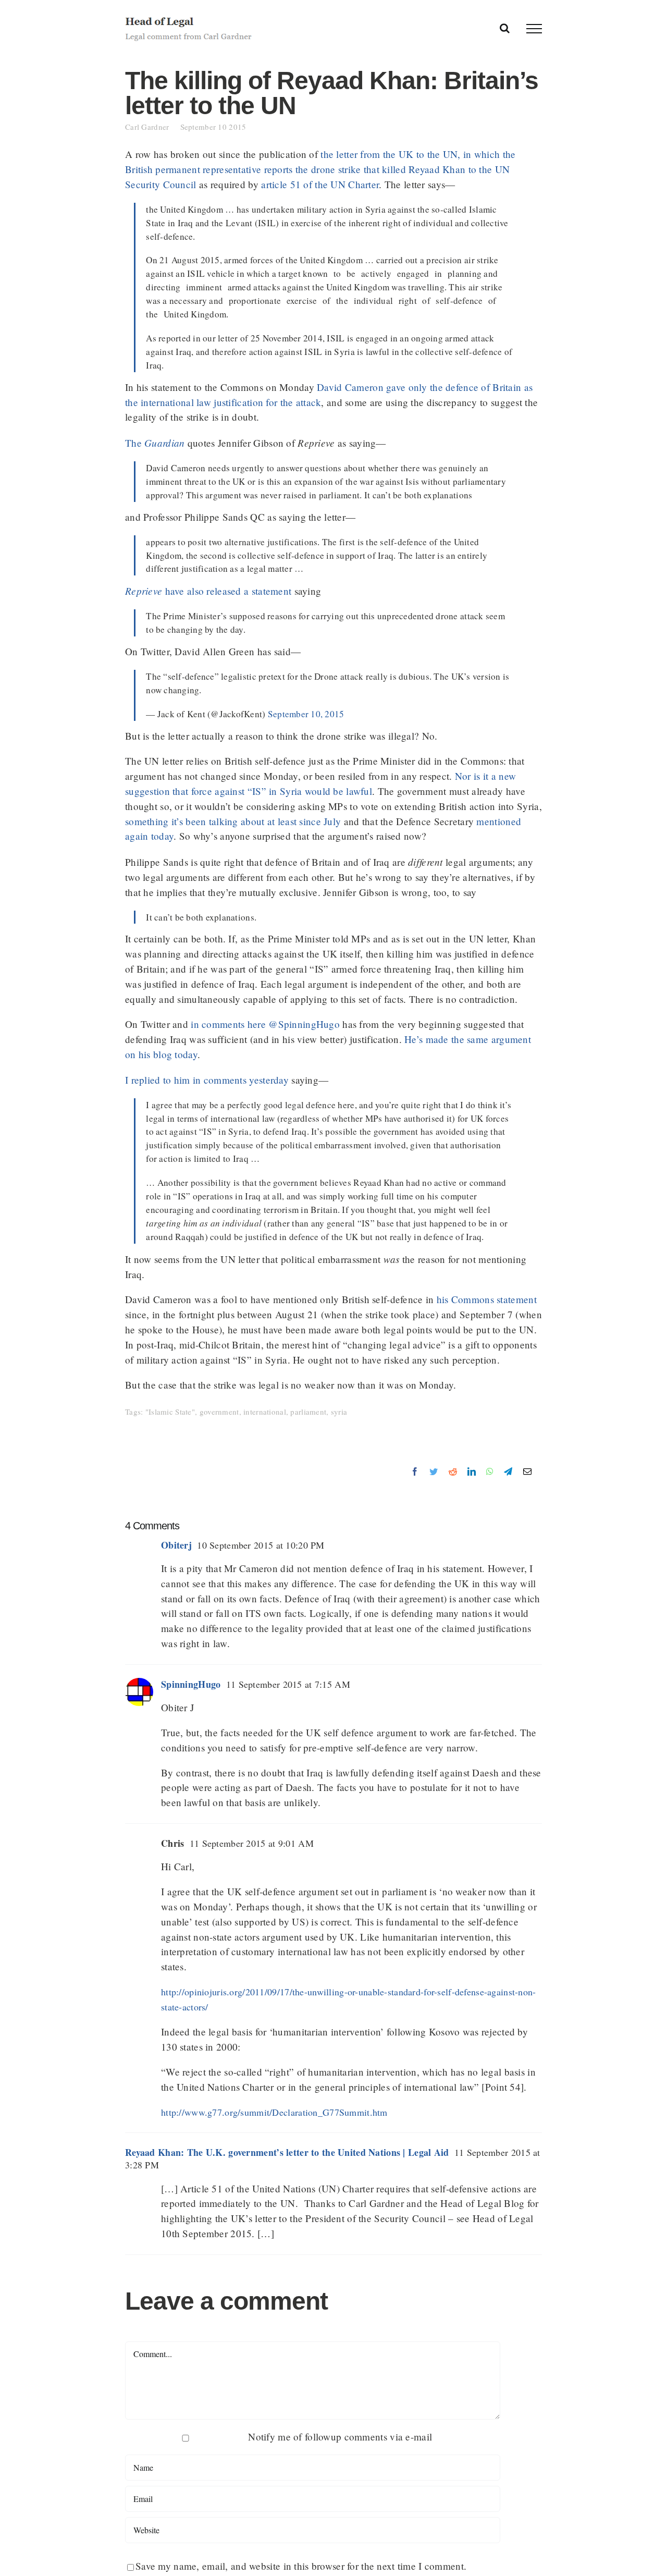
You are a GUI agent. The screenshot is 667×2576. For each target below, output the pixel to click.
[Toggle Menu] (534, 29)
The (155, 443)
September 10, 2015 (306, 714)
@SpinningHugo (304, 1024)
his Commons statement (487, 1299)
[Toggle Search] (505, 28)
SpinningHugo (191, 1684)
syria (339, 1412)
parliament (308, 1412)
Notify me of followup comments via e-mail (340, 2437)
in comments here (228, 1024)
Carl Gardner (153, 127)
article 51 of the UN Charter (320, 184)
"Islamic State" (170, 1412)
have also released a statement (208, 591)
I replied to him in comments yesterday (207, 1080)
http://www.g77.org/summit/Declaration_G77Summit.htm (274, 2112)
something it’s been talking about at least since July (233, 821)
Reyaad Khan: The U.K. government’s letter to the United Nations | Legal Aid (287, 2152)
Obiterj (176, 1545)
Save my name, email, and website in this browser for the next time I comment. (301, 2566)
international (265, 1412)
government (219, 1412)
